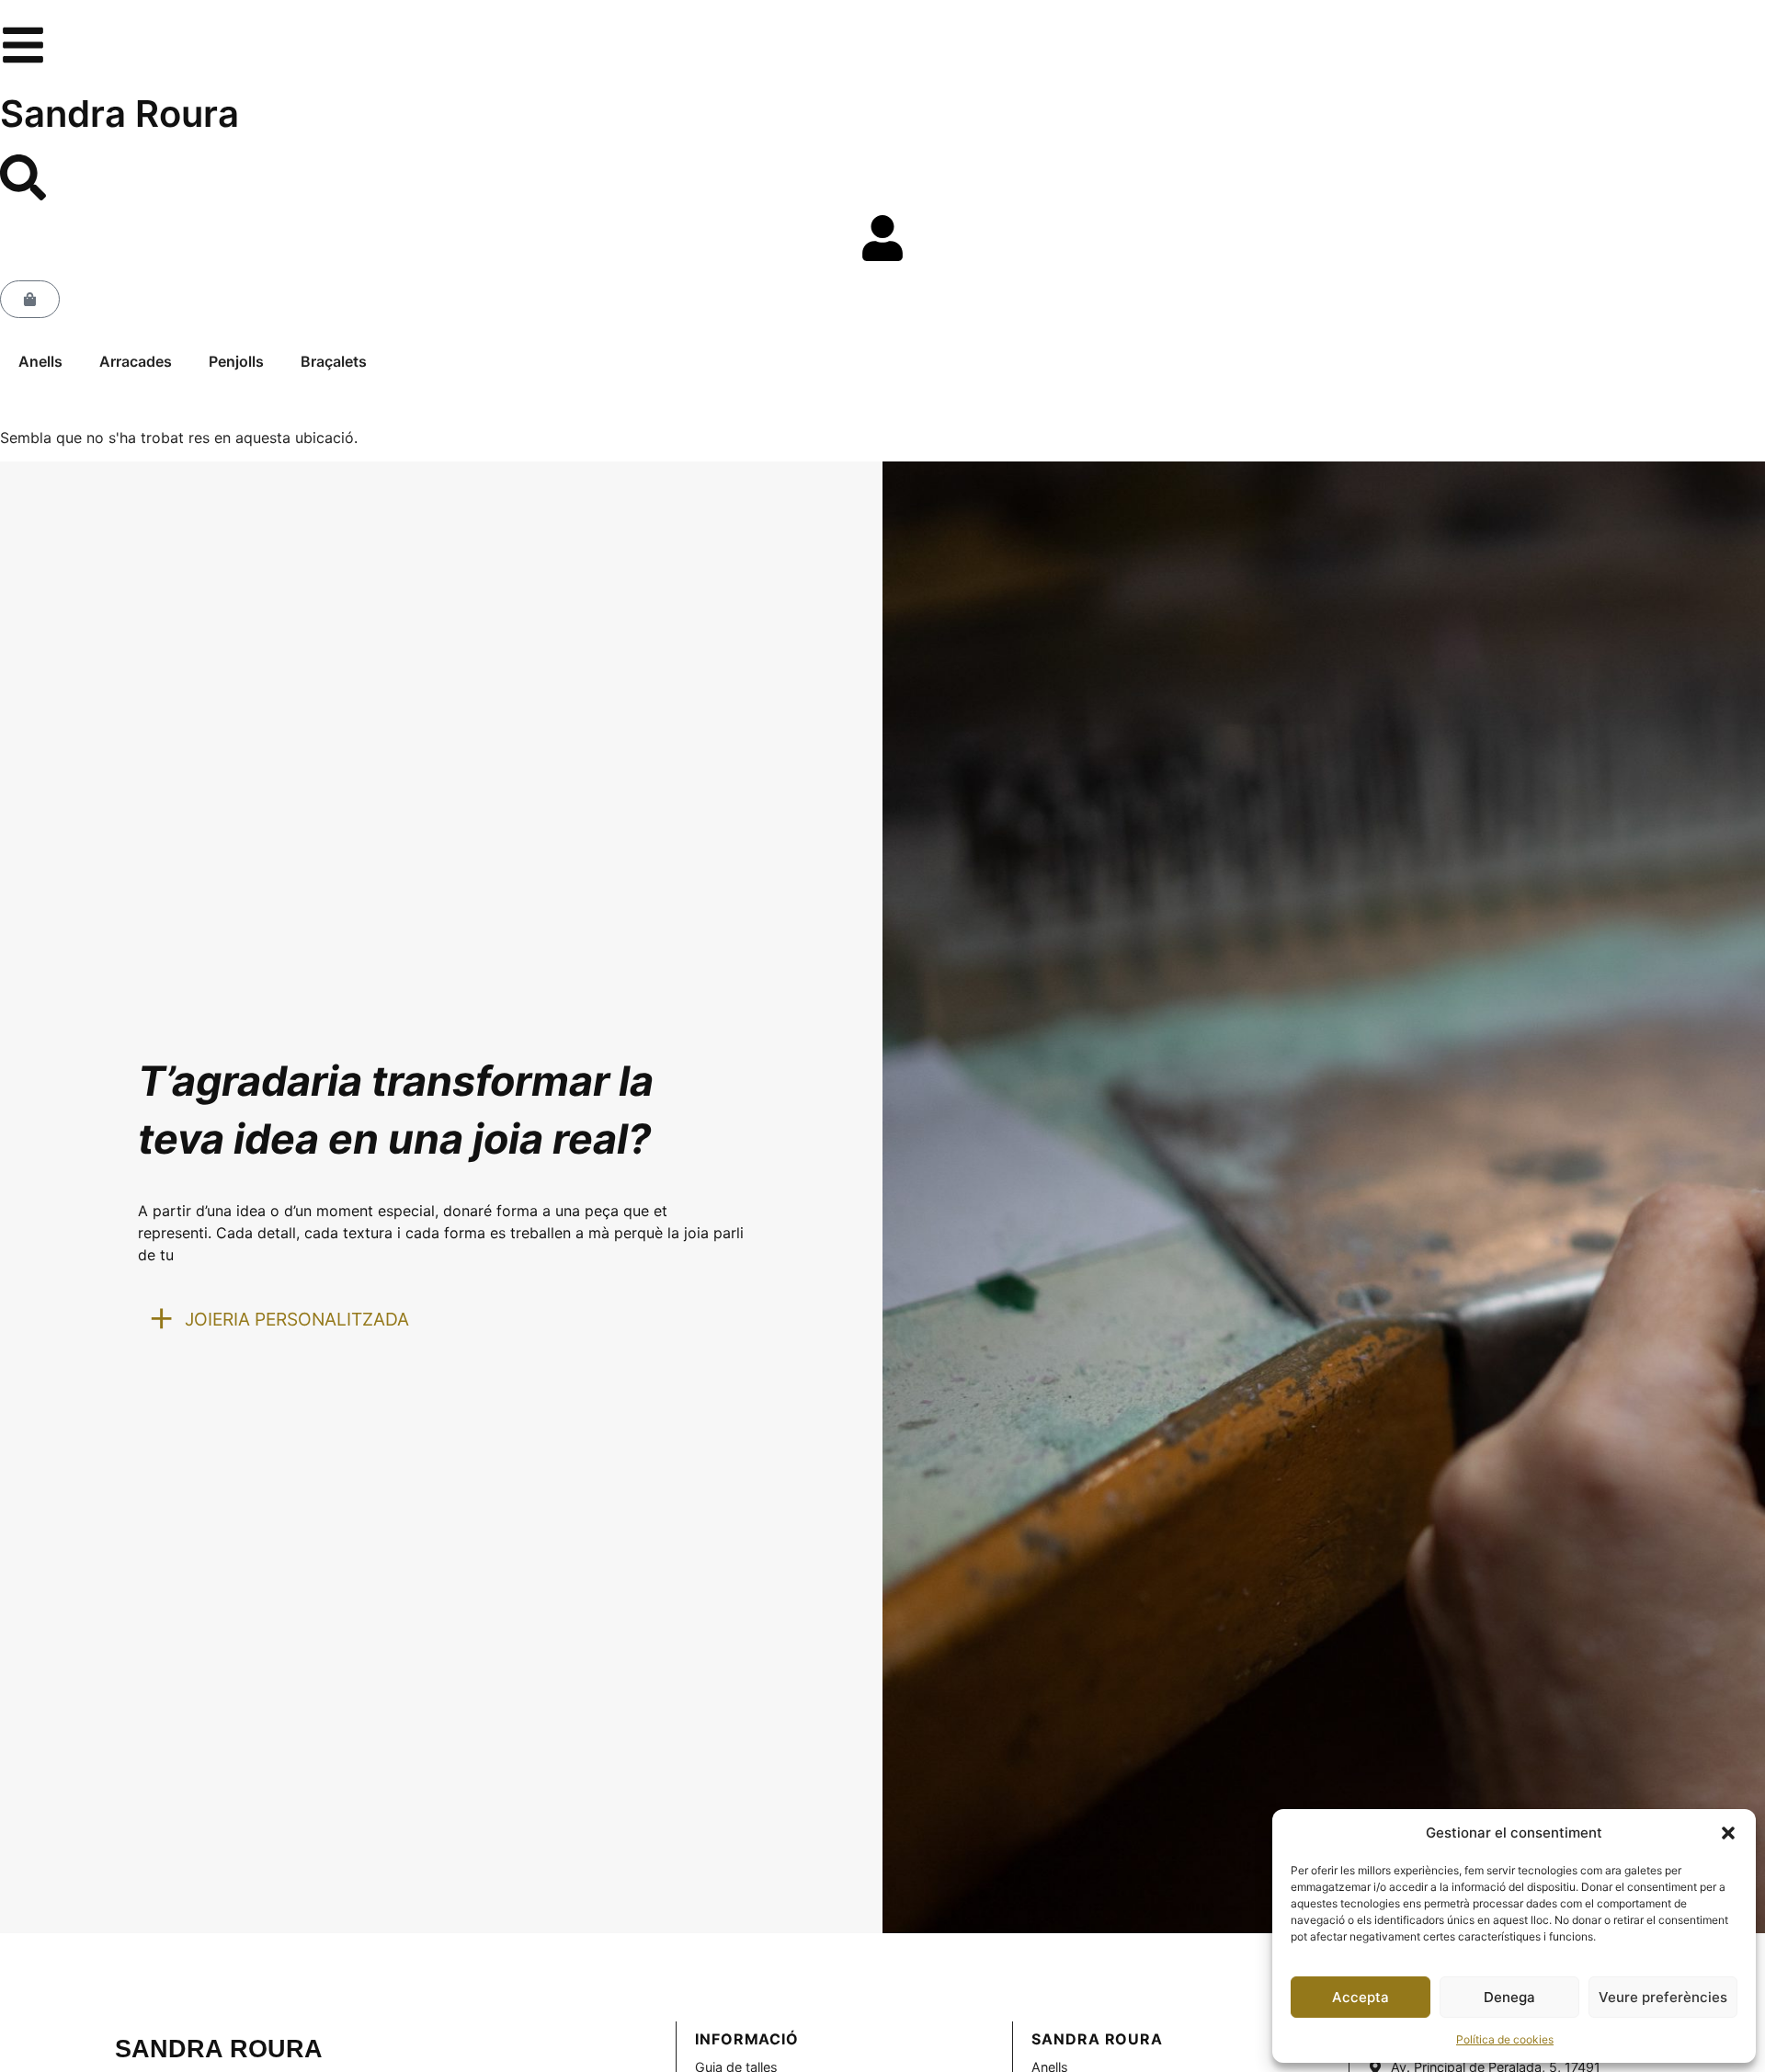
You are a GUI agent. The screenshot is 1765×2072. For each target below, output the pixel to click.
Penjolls (236, 361)
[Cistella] (30, 299)
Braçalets (334, 361)
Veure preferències (1663, 1997)
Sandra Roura (120, 114)
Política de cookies (1505, 2039)
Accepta (1361, 1997)
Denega (1509, 1997)
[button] (1728, 1833)
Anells (40, 361)
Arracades (136, 361)
